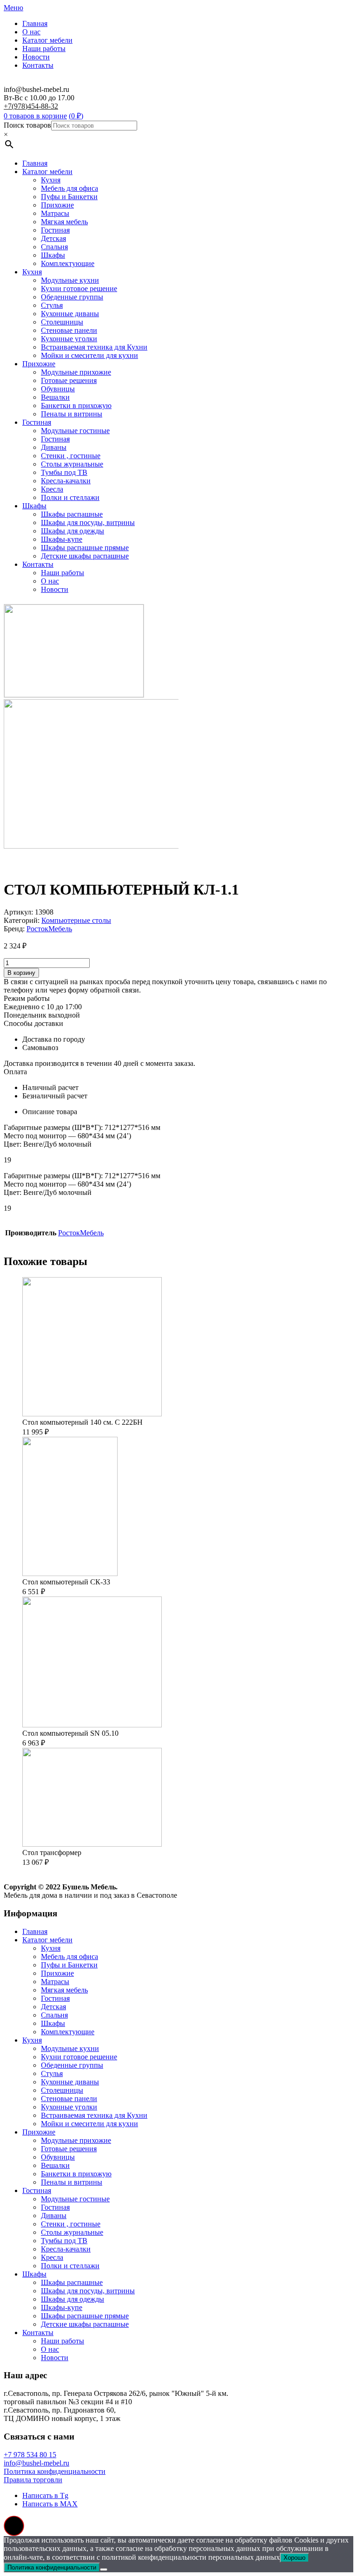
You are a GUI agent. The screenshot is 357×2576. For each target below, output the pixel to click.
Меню (13, 8)
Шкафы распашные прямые (85, 548)
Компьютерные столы (76, 920)
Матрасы (55, 213)
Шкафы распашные (72, 514)
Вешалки (55, 397)
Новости (36, 57)
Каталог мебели (47, 40)
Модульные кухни (70, 280)
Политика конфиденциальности (55, 2471)
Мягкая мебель (64, 222)
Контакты (38, 65)
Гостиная (55, 230)
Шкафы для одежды (73, 531)
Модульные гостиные (75, 431)
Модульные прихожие (76, 372)
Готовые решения (69, 380)
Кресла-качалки (66, 481)
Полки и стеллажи (70, 497)
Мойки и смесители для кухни (89, 355)
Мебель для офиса (69, 188)
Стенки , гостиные (71, 456)
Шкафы (53, 255)
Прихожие (57, 205)
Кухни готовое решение (79, 289)
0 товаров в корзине (35, 116)
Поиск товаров (27, 125)
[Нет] (104, 2570)
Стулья (52, 305)
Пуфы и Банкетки (69, 197)
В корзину (21, 973)
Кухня (51, 180)
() (76, 116)
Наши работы (44, 49)
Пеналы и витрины (72, 414)
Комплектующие (68, 263)
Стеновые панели (69, 330)
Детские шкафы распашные (85, 556)
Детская (53, 238)
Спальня (54, 247)
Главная (35, 23)
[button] (14, 2526)
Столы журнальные (72, 464)
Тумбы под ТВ (64, 472)
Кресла (52, 489)
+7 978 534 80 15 (30, 2455)
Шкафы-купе (62, 539)
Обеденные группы (72, 297)
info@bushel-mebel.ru (36, 2463)
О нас (31, 32)
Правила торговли (33, 2480)
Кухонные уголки (69, 339)
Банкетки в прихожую (76, 406)
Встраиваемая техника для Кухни (94, 347)
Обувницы (58, 389)
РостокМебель (49, 929)
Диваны (54, 447)
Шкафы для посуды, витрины (88, 522)
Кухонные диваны (70, 314)
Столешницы (62, 322)
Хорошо (294, 2558)
